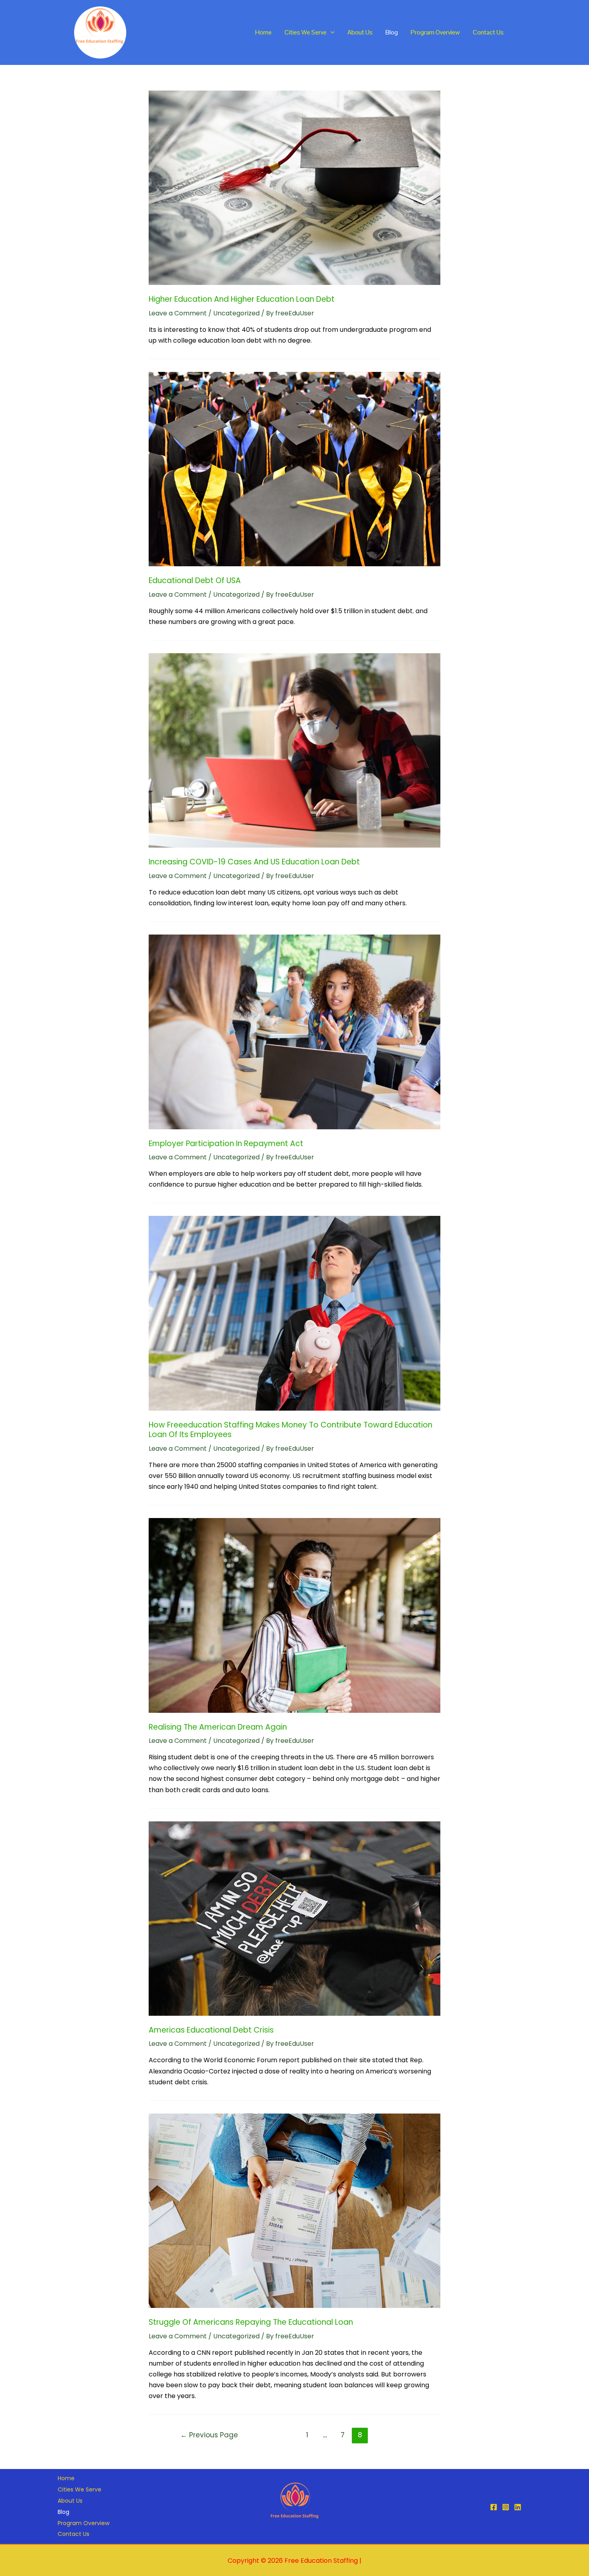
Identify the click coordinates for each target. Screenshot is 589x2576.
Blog (392, 32)
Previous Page (209, 2435)
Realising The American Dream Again (218, 1727)
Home (263, 32)
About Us (360, 32)
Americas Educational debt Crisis (211, 2030)
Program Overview (435, 32)
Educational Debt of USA (195, 580)
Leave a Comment (178, 313)
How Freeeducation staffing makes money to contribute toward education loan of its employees (290, 1430)
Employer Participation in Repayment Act (226, 1144)
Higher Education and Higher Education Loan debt (242, 299)
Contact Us (488, 32)
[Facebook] (494, 2507)
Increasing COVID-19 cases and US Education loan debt (254, 862)
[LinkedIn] (518, 2507)
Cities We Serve (306, 32)
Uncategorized (236, 313)
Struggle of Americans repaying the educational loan (251, 2322)
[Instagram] (506, 2507)
